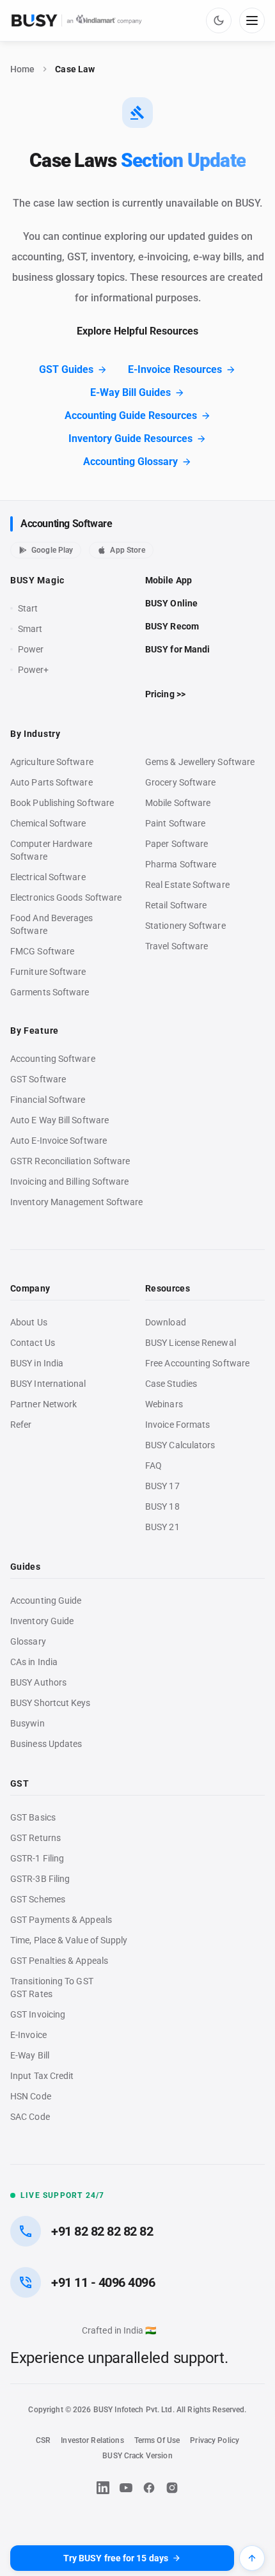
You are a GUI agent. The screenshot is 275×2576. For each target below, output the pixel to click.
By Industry (35, 734)
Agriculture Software (52, 762)
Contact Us (33, 1343)
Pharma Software (181, 864)
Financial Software (48, 1100)
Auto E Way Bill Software (59, 1120)
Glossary (28, 1641)
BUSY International (48, 1384)
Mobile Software (178, 803)
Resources (168, 1288)
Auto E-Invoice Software (59, 1141)
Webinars (164, 1404)
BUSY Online (171, 603)
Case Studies (171, 1384)
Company (30, 1288)
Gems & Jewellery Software (200, 762)
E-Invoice (28, 2035)
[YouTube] (126, 2488)
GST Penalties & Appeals (59, 1961)
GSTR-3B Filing (40, 1879)
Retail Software (176, 905)
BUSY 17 (162, 1486)
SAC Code (30, 2117)
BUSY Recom (172, 626)
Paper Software (177, 844)
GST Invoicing (38, 2014)
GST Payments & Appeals (61, 1920)
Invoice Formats (177, 1425)
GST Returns (35, 1838)
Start (31, 609)
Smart (30, 629)
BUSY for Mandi (177, 649)
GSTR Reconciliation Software (70, 1161)
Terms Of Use (157, 2440)
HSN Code (31, 2096)
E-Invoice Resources (175, 369)
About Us (29, 1322)
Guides (25, 1567)
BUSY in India (37, 1363)
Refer (21, 1425)
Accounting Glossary (130, 462)
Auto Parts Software (51, 782)
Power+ (34, 670)
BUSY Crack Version (137, 2456)
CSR (43, 2440)
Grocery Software (180, 782)
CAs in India (34, 1662)
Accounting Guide (46, 1600)
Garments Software (50, 992)
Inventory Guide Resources (130, 439)
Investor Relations (92, 2440)
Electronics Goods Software (66, 897)
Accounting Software (66, 524)
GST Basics (33, 1817)
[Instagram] (172, 2488)
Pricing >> (165, 694)
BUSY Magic (37, 580)
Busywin (27, 1723)
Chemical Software (48, 823)
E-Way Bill (30, 2055)
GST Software (38, 1079)
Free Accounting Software (197, 1363)
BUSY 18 (162, 1506)
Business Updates (46, 1744)
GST (20, 1783)
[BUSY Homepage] (77, 20)
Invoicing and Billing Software (70, 1181)
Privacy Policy (215, 2440)
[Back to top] (252, 2558)
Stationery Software (185, 926)
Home (22, 69)
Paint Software (175, 823)
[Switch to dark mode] (219, 20)
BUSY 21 (162, 1527)
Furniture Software (48, 972)
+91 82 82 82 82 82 (102, 2231)
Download (166, 1322)
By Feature (35, 1031)
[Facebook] (149, 2488)
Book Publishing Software (62, 803)
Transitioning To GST (52, 1981)
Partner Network (43, 1404)
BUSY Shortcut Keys (51, 1703)
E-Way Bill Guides (130, 392)
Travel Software (177, 946)
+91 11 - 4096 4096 (103, 2282)
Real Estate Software (187, 885)
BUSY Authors (38, 1682)
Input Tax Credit (42, 2076)
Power (31, 649)
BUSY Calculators (180, 1445)
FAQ (153, 1466)
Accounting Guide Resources (131, 415)
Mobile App (169, 580)
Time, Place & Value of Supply (69, 1940)
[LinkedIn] (103, 2488)
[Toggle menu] (252, 20)
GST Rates (31, 1994)
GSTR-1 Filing (37, 1858)
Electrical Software (48, 877)
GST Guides (66, 369)
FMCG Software (42, 951)
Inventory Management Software (76, 1202)
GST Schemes (38, 1899)
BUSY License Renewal (191, 1343)
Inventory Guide (42, 1621)
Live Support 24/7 (62, 2195)
